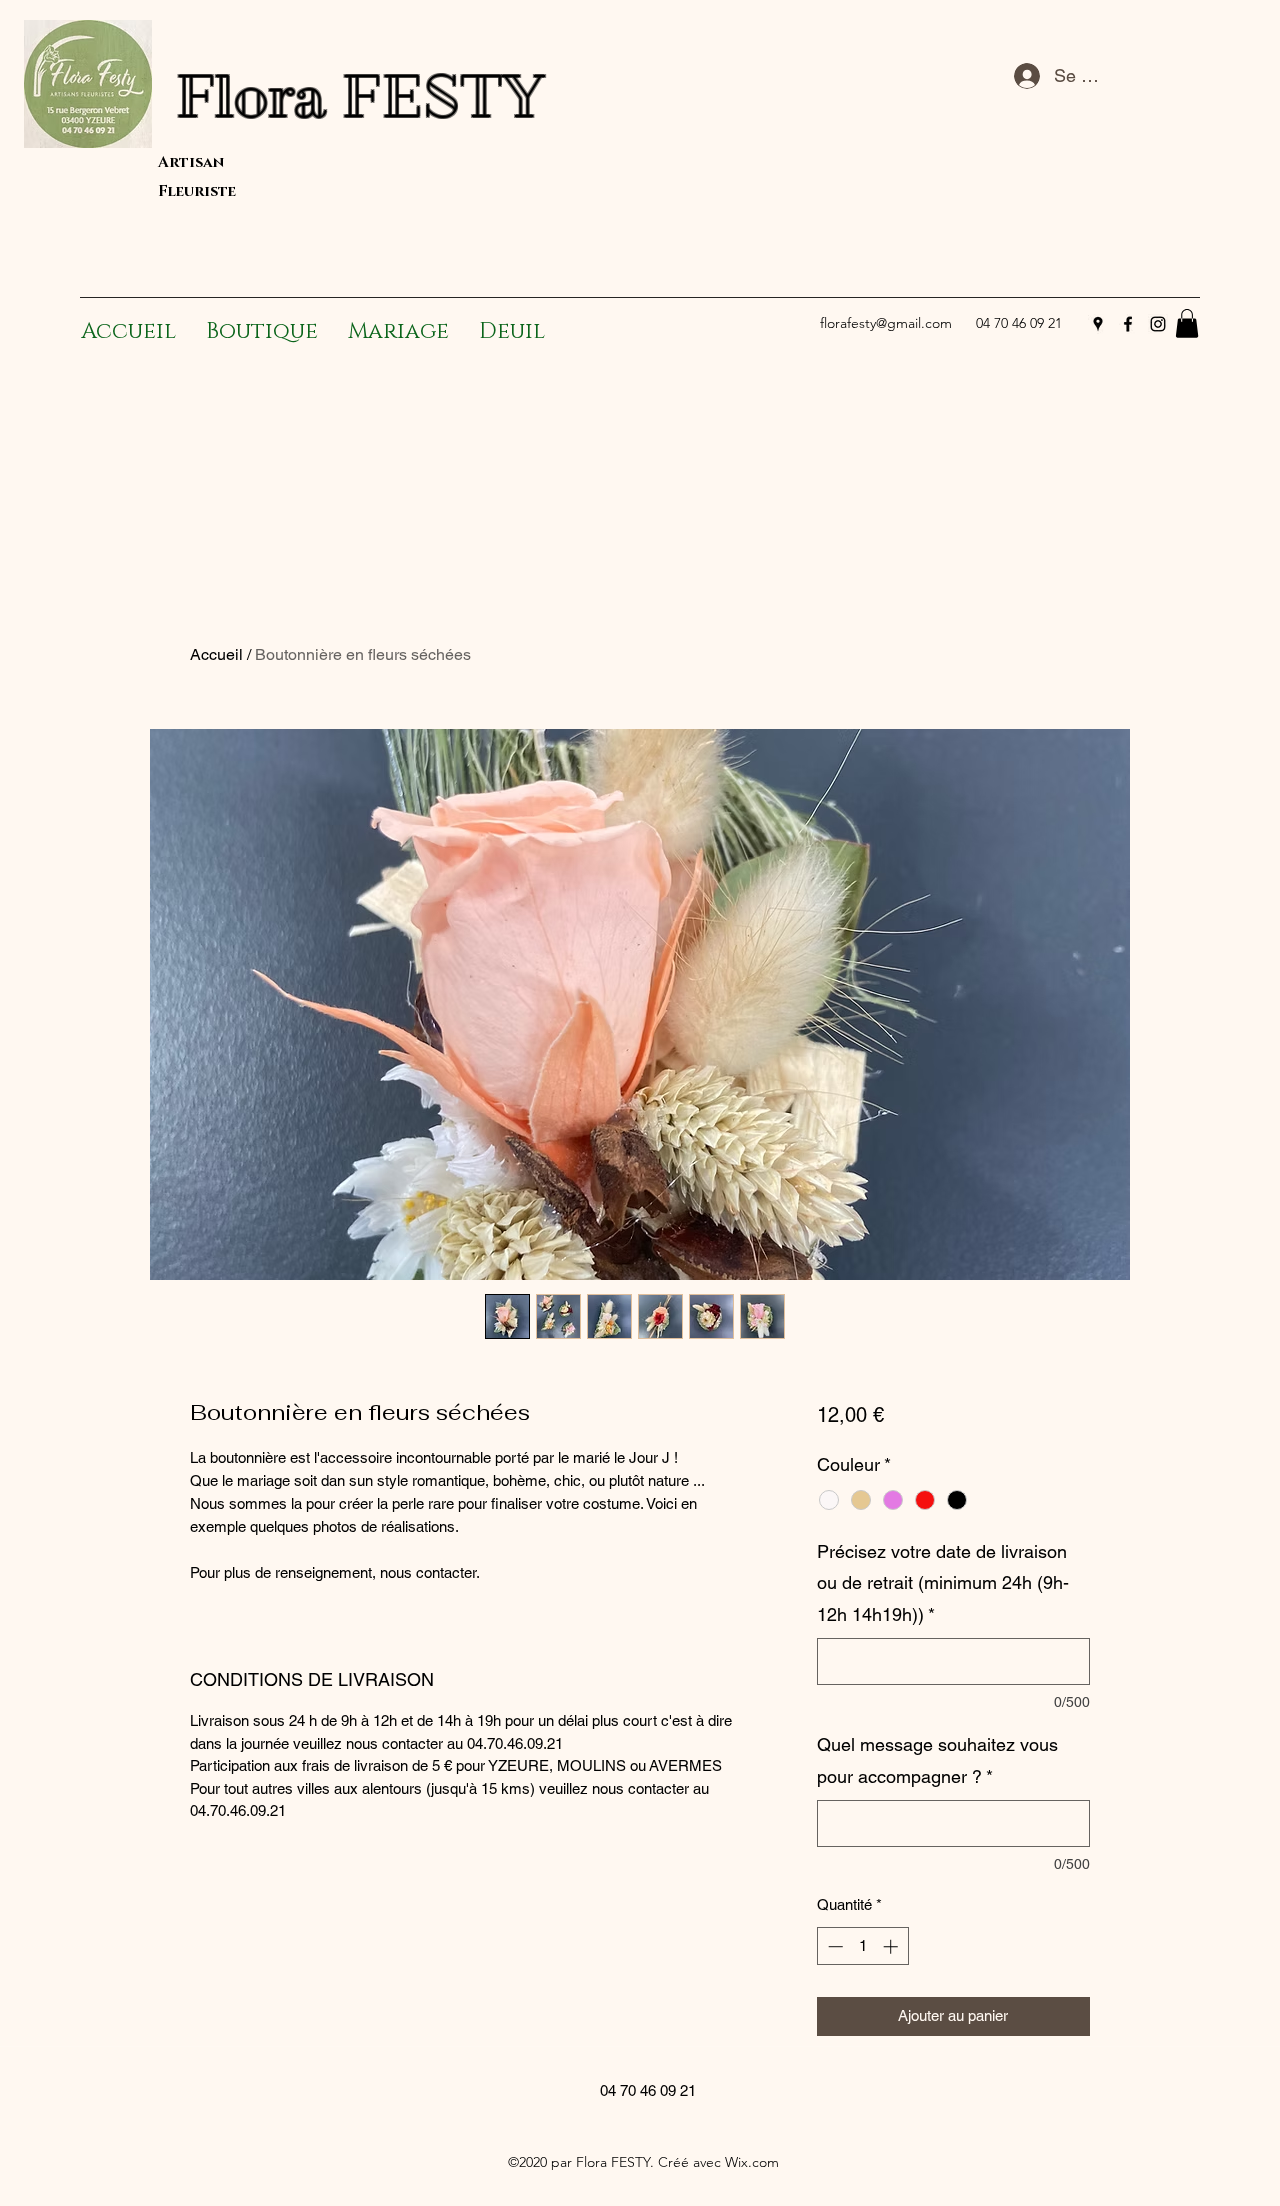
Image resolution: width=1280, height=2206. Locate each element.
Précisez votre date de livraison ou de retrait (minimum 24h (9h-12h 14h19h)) (943, 1583)
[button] (1187, 323)
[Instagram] (1158, 324)
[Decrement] (833, 1946)
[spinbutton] (862, 1946)
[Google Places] (1098, 324)
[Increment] (892, 1946)
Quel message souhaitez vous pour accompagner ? (937, 1760)
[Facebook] (1128, 324)
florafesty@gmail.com (886, 323)
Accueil (216, 654)
